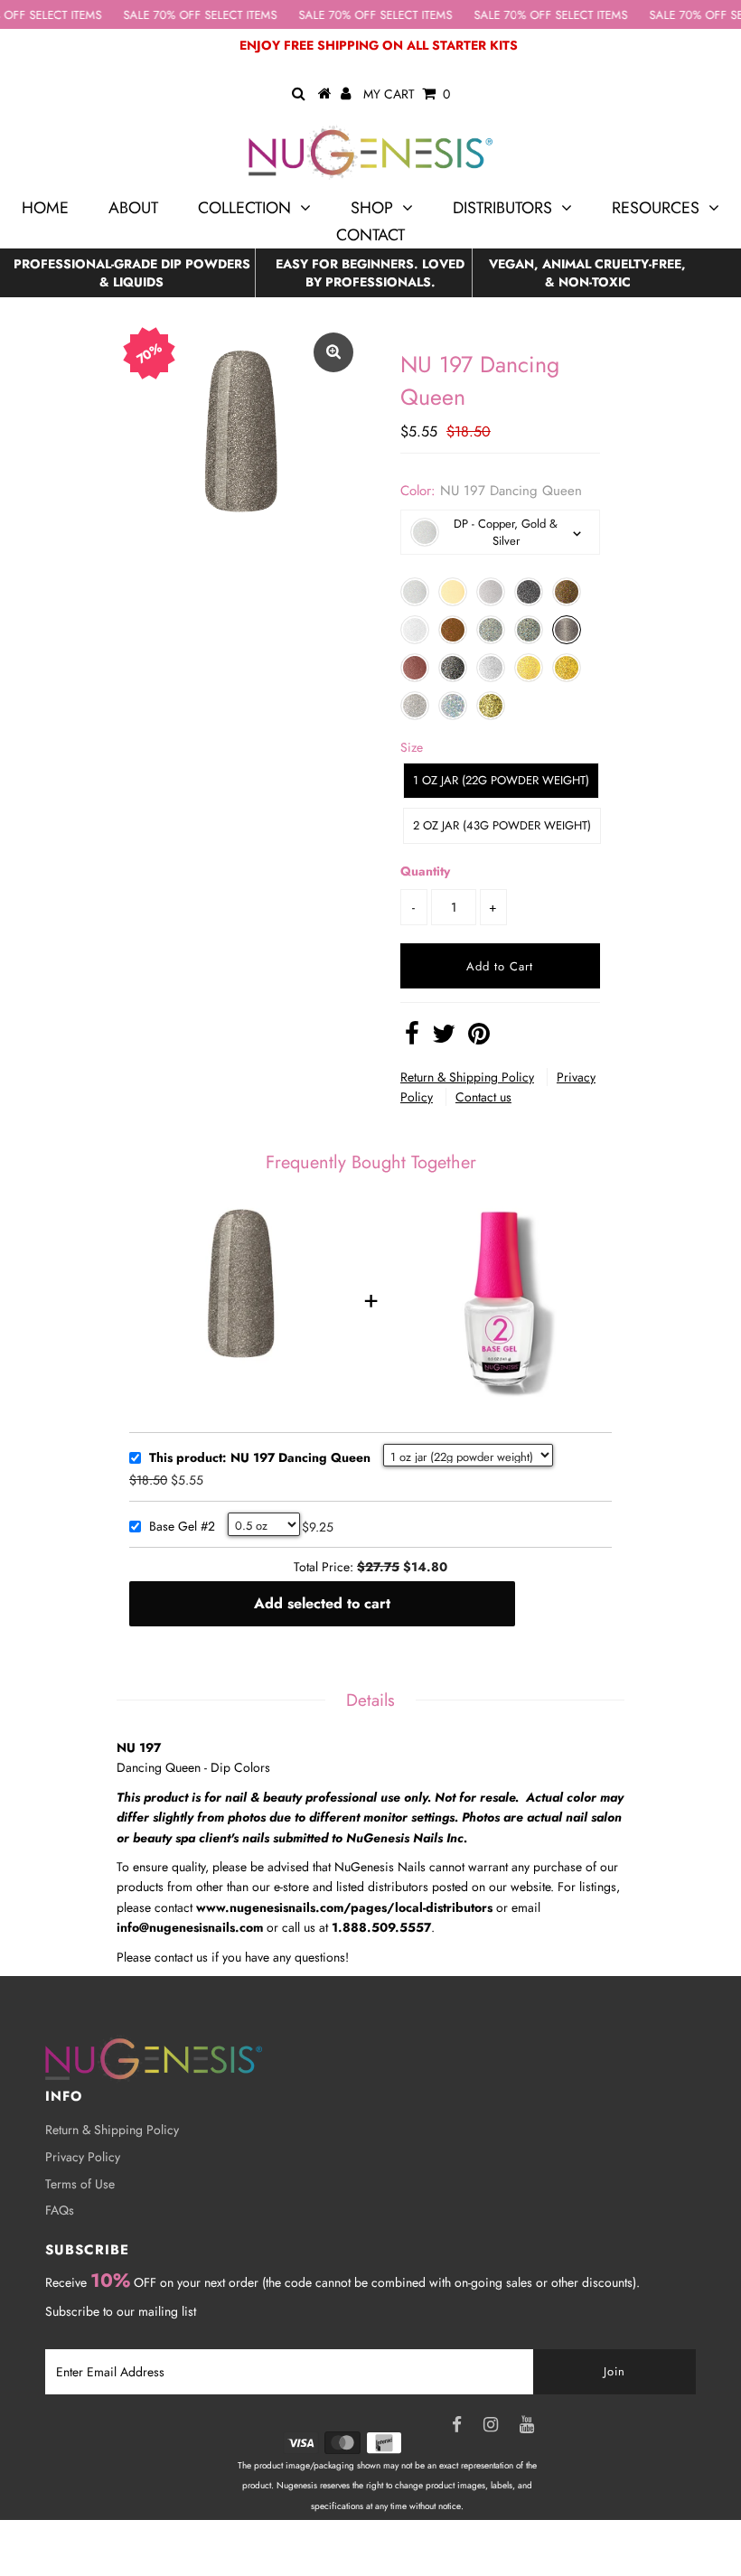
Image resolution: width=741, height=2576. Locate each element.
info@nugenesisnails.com (190, 1927)
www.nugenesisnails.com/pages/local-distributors (344, 1907)
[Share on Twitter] (444, 1038)
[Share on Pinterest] (479, 1038)
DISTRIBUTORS (502, 208)
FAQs (60, 2210)
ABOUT (133, 208)
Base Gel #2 (182, 1527)
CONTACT (370, 235)
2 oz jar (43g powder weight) (502, 825)
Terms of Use (80, 2184)
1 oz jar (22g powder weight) (501, 780)
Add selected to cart (322, 1603)
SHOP (372, 208)
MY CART (407, 94)
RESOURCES (656, 208)
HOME (45, 208)
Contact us (483, 1097)
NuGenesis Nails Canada (408, 2547)
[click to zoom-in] (333, 352)
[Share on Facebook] (412, 1038)
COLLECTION (244, 208)
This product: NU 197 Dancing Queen (260, 1458)
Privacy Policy (83, 2157)
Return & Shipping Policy (467, 1077)
